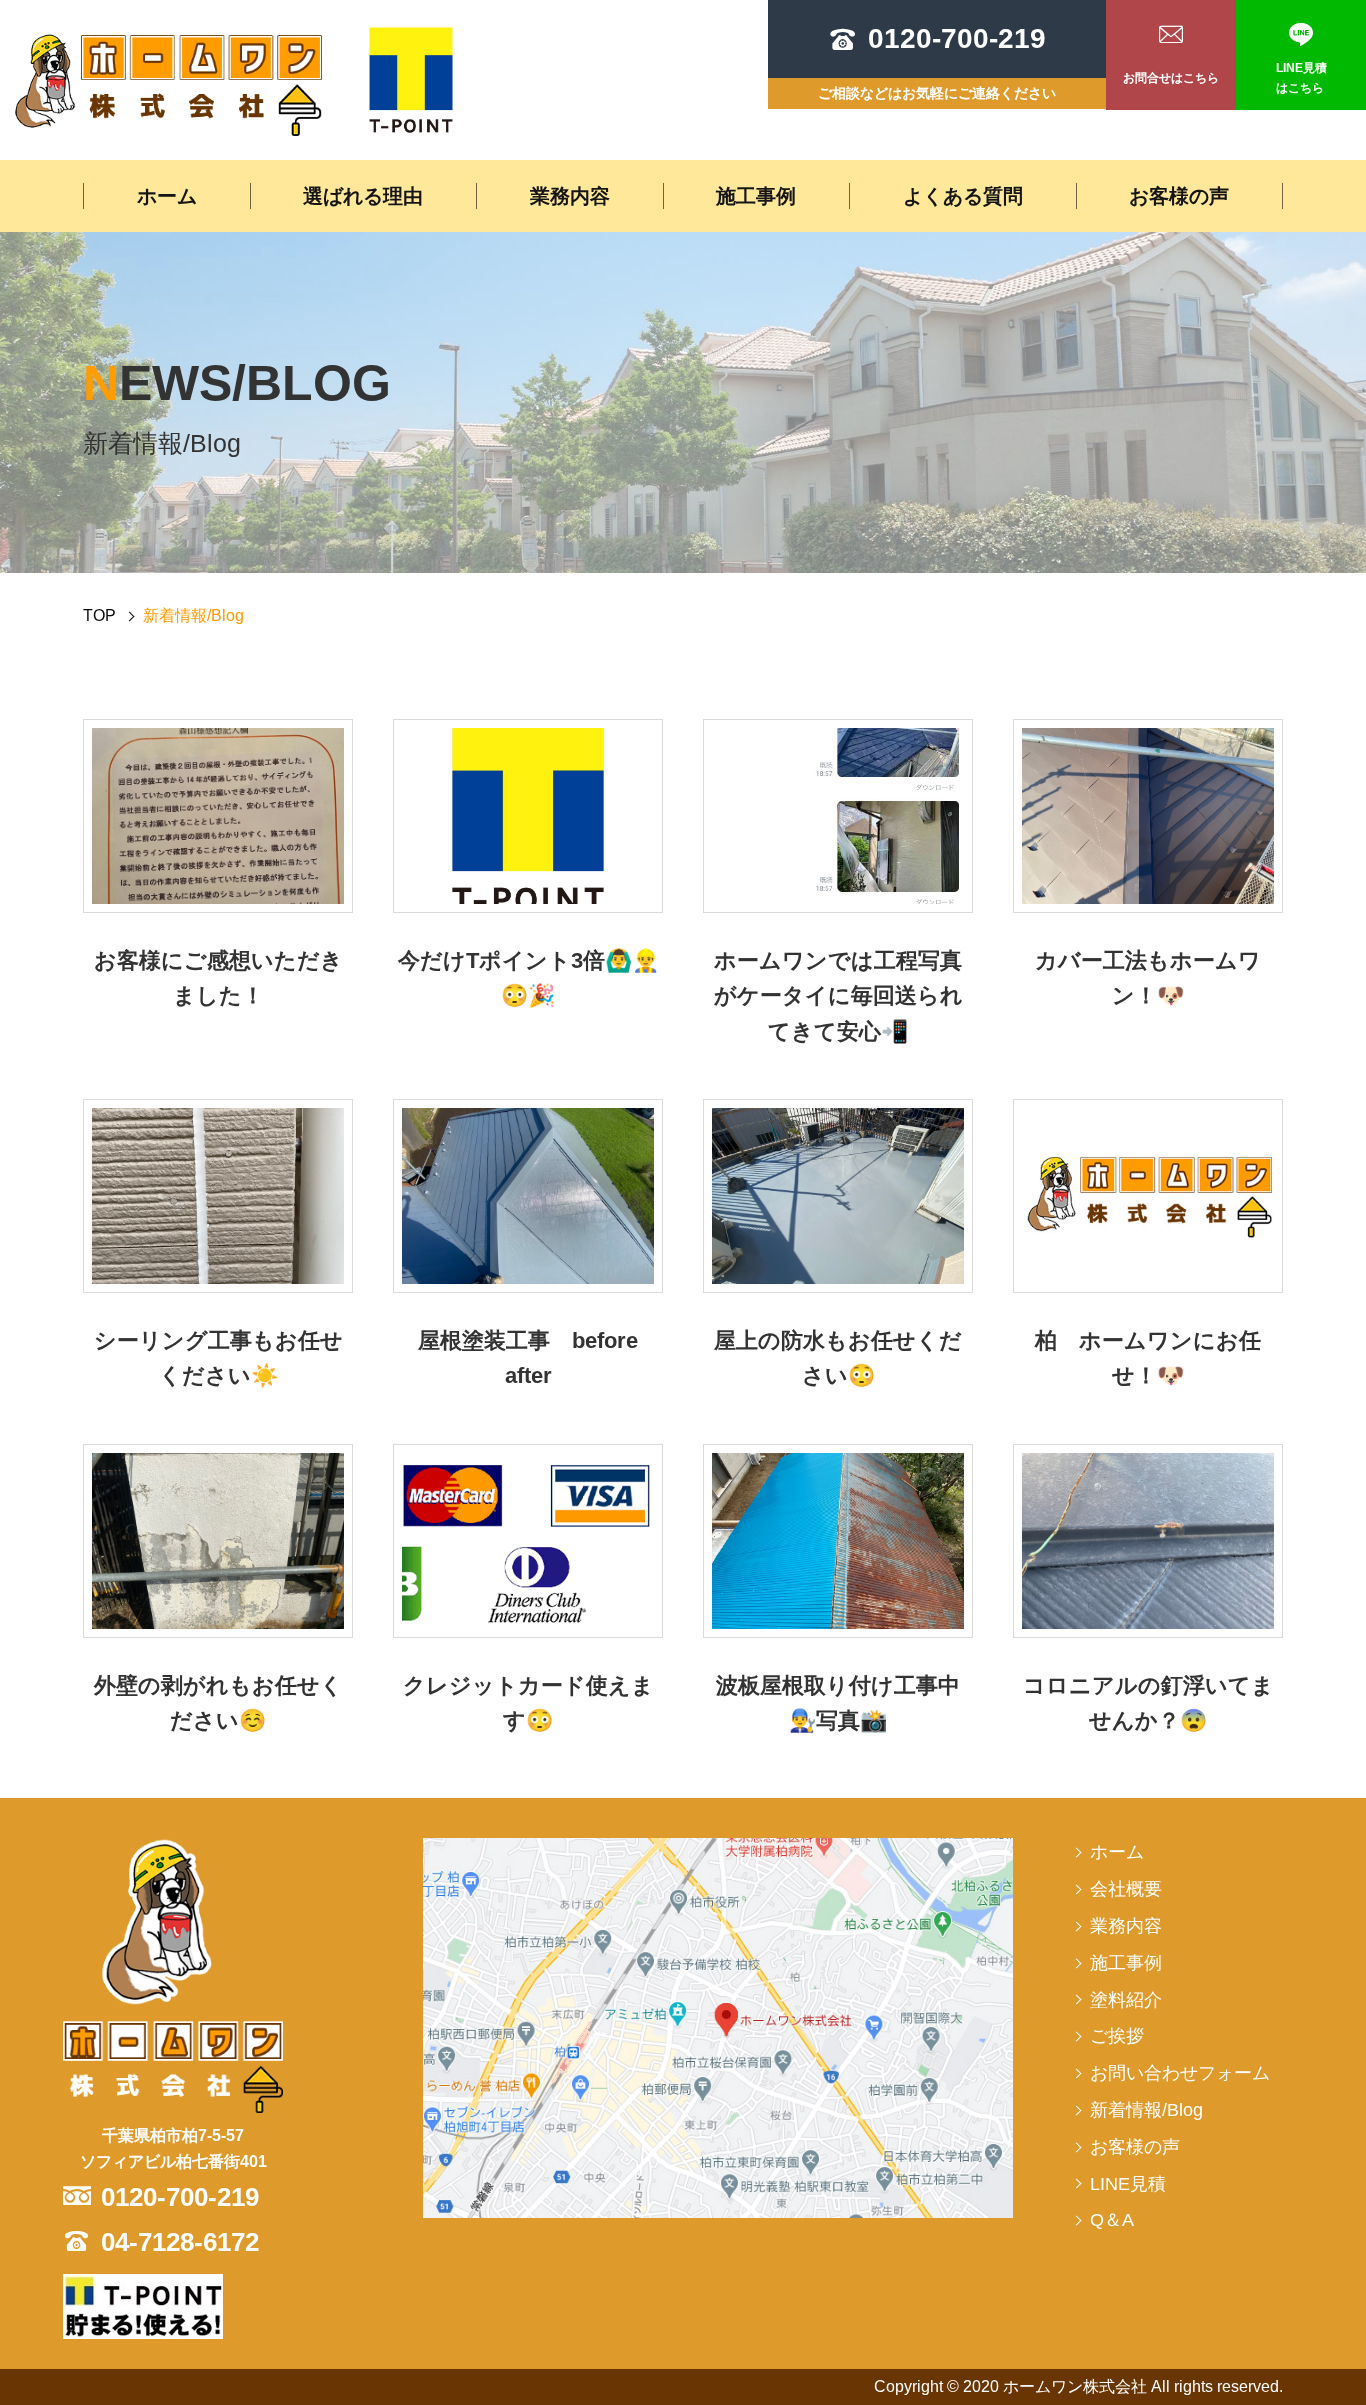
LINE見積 (1128, 2184)
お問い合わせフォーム (1180, 2073)
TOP (99, 615)
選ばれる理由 (363, 196)
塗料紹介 (1126, 2000)
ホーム (167, 196)
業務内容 (570, 196)
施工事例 (756, 196)
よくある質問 (963, 196)
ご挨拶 (1117, 2036)
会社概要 (1126, 1889)
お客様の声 (1179, 196)
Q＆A (1112, 2220)
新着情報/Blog (1146, 2110)
